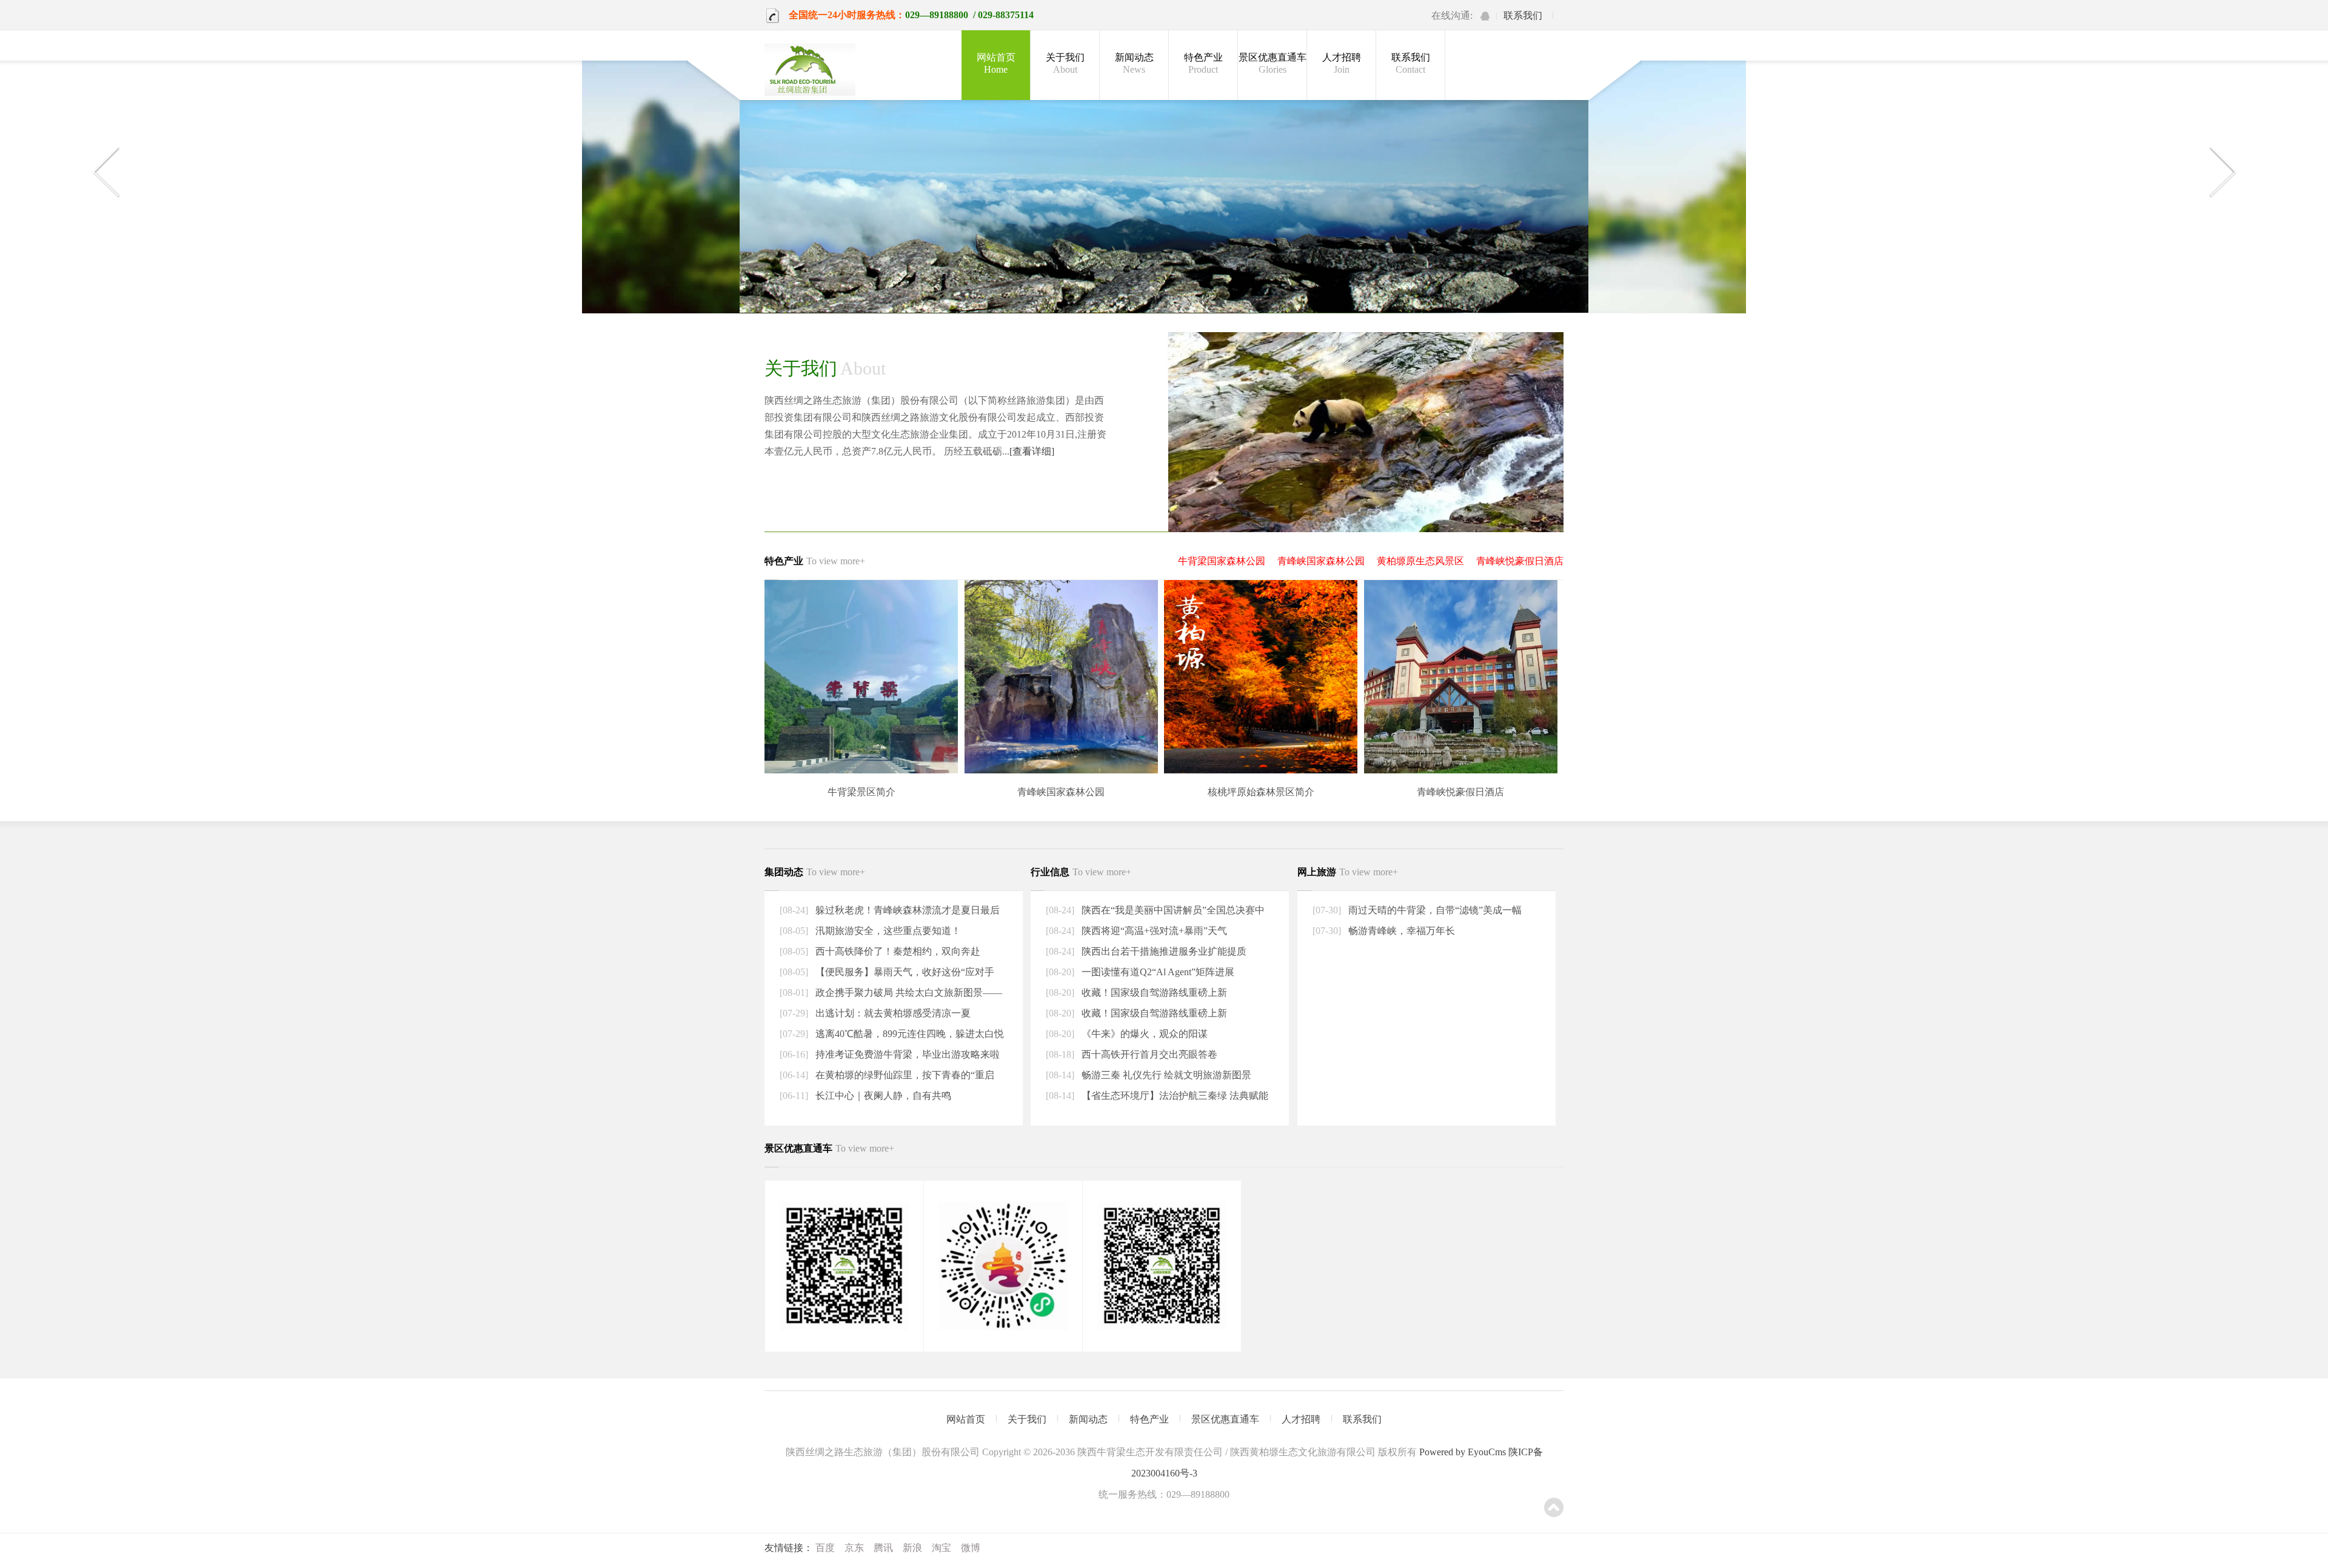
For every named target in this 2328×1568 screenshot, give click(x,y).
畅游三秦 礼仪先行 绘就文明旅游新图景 (1165, 1075)
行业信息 (1081, 872)
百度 (825, 1548)
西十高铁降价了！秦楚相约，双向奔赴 (897, 951)
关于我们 (1065, 63)
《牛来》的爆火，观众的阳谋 (1143, 1034)
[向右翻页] (2223, 172)
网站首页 (996, 63)
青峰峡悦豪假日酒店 (1520, 561)
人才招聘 (1342, 63)
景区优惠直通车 (1273, 63)
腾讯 (883, 1548)
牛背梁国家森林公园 (1222, 561)
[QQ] (1485, 16)
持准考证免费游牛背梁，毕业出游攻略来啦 (906, 1054)
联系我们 (1523, 15)
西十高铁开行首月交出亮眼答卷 (1148, 1054)
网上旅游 (1348, 872)
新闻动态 (1134, 63)
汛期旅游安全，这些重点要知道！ (887, 931)
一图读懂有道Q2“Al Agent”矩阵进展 (1157, 972)
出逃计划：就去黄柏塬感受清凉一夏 (892, 1013)
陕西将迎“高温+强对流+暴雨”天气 (1153, 931)
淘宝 (942, 1548)
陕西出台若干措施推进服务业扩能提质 (1163, 951)
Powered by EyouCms (1461, 1452)
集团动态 (815, 872)
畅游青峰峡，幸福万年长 (1400, 931)
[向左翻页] (105, 172)
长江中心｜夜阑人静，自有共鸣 (882, 1096)
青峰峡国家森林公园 (1321, 561)
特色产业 (1203, 63)
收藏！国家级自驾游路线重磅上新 (1153, 993)
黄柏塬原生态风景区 (1420, 561)
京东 (854, 1548)
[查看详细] (1032, 451)
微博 (971, 1548)
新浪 (912, 1548)
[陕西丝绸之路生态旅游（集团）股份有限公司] (810, 71)
